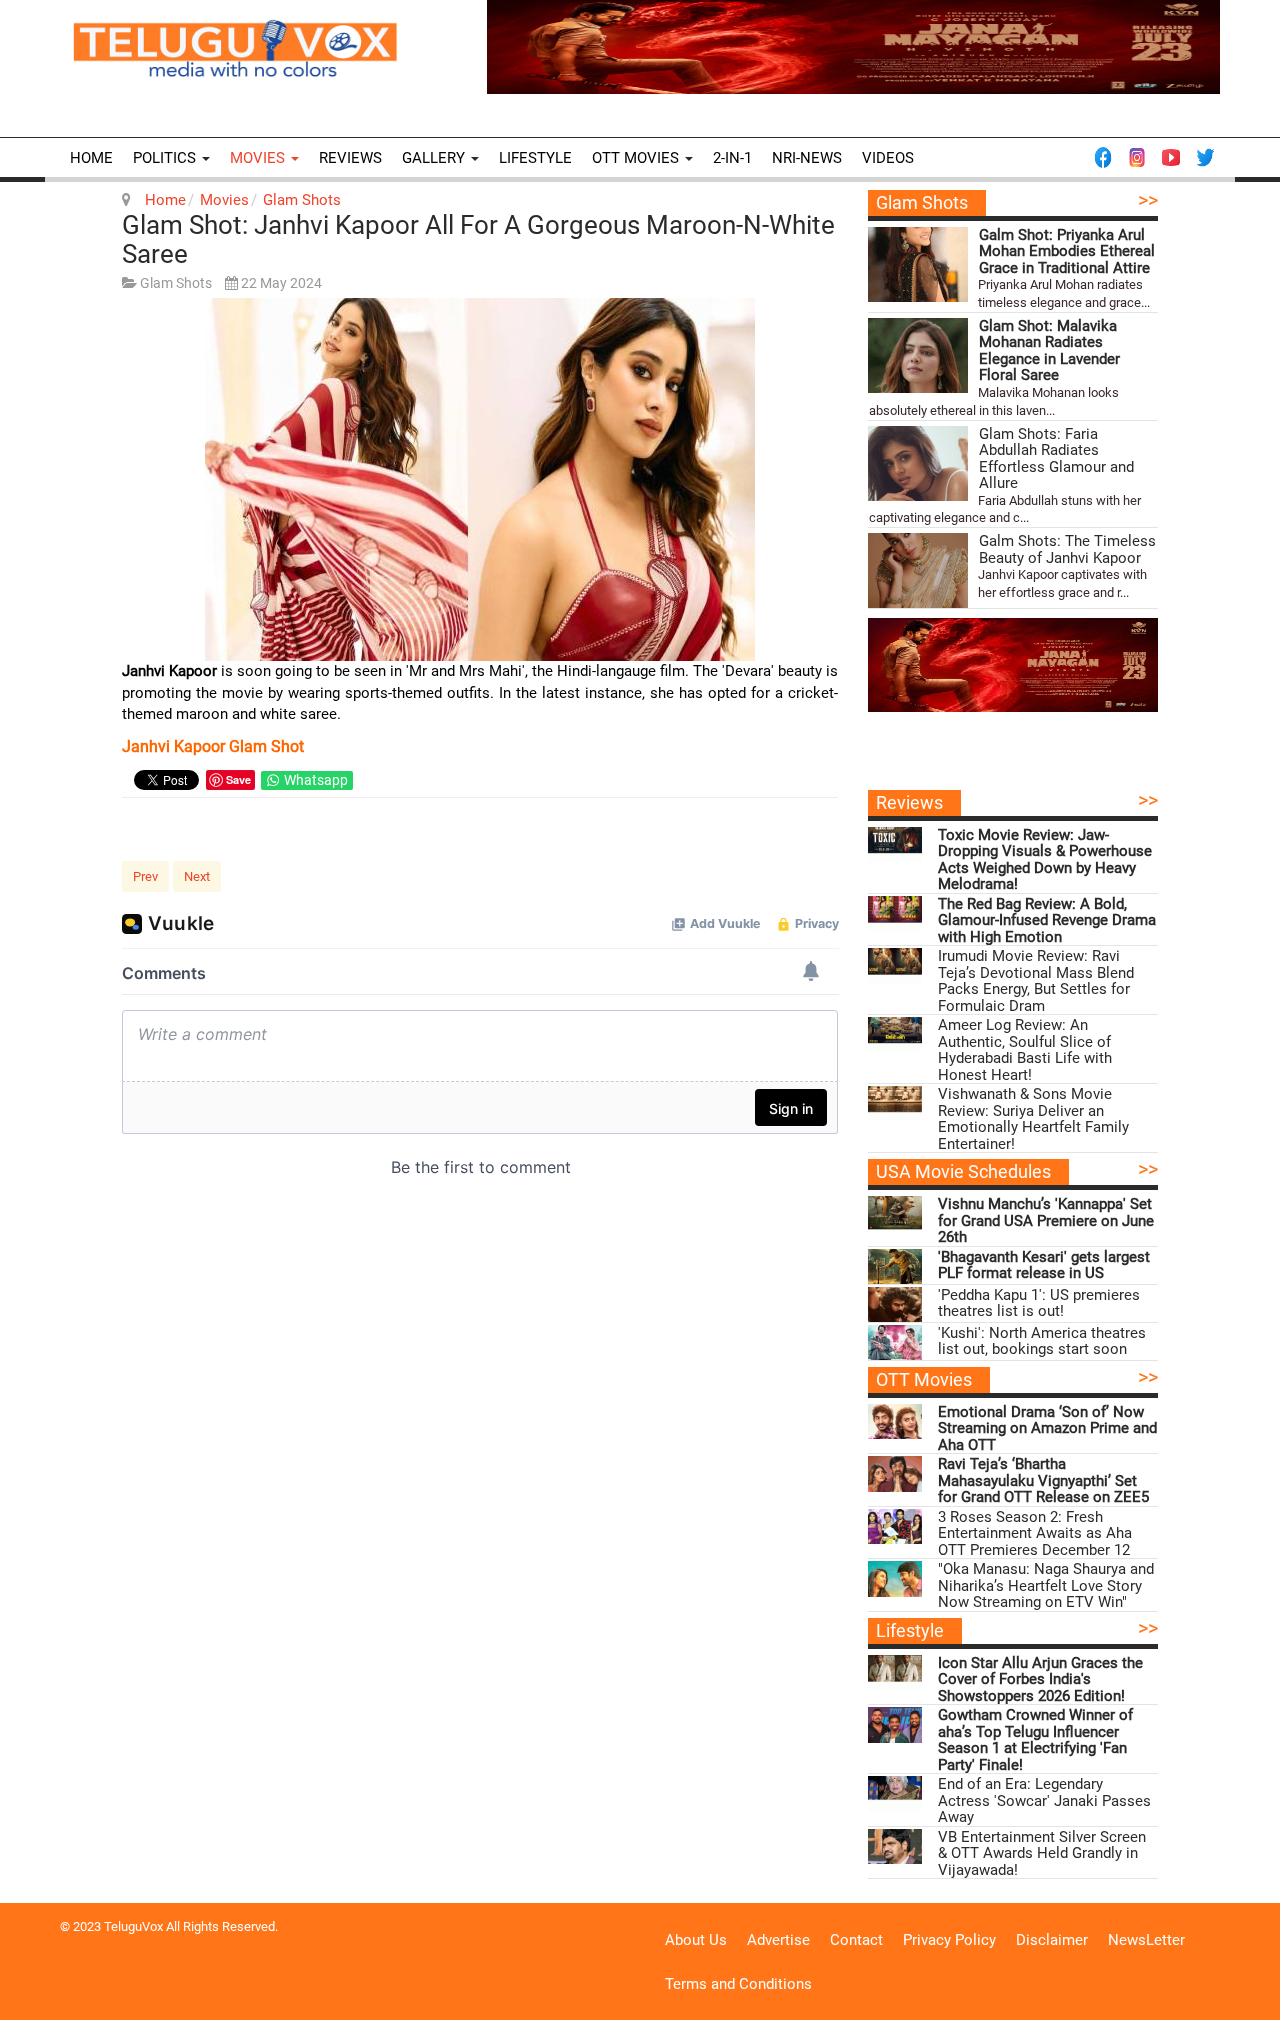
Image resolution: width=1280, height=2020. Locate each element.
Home (91, 158)
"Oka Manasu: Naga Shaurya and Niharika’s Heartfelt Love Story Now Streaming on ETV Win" (1046, 1586)
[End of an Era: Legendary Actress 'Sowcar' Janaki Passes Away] (895, 1793)
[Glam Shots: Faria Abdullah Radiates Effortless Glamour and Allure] (918, 463)
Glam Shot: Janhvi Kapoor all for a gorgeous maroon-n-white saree (478, 239)
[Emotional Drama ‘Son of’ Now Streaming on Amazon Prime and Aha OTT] (895, 1421)
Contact (856, 1940)
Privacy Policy (949, 1940)
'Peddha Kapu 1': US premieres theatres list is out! (1039, 1303)
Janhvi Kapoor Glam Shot (213, 746)
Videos (888, 158)
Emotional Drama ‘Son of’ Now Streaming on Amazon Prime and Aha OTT (1047, 1429)
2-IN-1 (732, 158)
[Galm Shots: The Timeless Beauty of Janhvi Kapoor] (918, 570)
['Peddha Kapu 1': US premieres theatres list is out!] (895, 1304)
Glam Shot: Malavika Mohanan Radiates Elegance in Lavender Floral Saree (1049, 351)
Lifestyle (535, 158)
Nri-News (807, 158)
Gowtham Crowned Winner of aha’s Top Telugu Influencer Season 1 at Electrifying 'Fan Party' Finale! (1035, 1740)
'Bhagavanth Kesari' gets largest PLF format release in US (1044, 1265)
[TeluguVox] (235, 48)
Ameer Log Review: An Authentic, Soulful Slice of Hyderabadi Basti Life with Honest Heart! (1025, 1050)
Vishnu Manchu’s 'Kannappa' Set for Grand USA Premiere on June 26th (1046, 1221)
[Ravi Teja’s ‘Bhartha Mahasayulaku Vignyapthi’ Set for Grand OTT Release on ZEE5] (895, 1473)
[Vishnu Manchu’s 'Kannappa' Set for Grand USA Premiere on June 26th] (895, 1213)
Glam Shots (302, 200)
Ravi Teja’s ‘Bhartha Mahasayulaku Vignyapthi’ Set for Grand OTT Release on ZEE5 (1043, 1481)
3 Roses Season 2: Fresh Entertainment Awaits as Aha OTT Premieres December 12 (1035, 1534)
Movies (259, 158)
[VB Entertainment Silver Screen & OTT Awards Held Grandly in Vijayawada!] (895, 1846)
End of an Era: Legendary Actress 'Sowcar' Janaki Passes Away (1044, 1801)
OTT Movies (637, 158)
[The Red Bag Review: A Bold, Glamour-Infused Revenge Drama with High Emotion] (895, 913)
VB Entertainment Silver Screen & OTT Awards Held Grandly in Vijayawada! (1042, 1854)
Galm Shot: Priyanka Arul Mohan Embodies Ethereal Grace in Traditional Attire (1067, 252)
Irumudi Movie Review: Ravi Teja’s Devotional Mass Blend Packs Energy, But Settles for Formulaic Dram (1036, 981)
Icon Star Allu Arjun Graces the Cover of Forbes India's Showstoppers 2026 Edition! (1040, 1680)
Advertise (778, 1940)
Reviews (350, 158)
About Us (696, 1940)
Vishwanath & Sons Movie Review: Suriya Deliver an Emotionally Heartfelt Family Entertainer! (1033, 1119)
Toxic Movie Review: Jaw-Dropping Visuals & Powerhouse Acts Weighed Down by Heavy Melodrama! (1045, 860)
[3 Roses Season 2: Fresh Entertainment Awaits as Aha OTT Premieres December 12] (895, 1526)
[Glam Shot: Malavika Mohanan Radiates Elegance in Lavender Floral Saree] (918, 355)
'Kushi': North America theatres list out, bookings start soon (1042, 1341)
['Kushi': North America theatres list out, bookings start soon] (895, 1342)
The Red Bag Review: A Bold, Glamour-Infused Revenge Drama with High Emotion (1047, 921)
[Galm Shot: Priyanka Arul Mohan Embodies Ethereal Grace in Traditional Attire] (918, 264)
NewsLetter (1146, 1940)
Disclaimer (1052, 1940)
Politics (166, 158)
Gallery (435, 158)
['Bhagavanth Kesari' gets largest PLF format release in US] (895, 1266)
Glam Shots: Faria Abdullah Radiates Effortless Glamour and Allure (1056, 459)
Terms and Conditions (738, 1984)
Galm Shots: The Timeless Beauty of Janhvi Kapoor (1067, 549)
